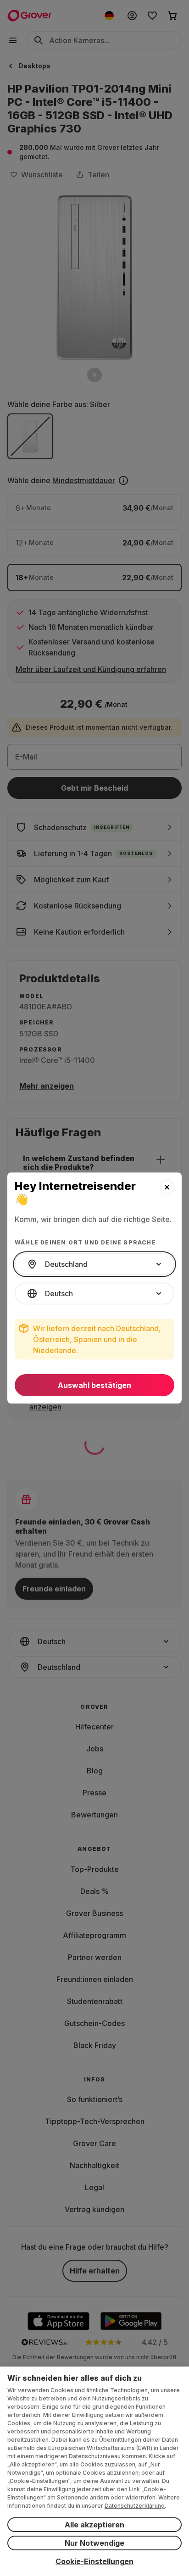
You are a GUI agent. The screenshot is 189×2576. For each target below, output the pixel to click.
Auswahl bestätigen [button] (94, 1385)
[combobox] (94, 1264)
